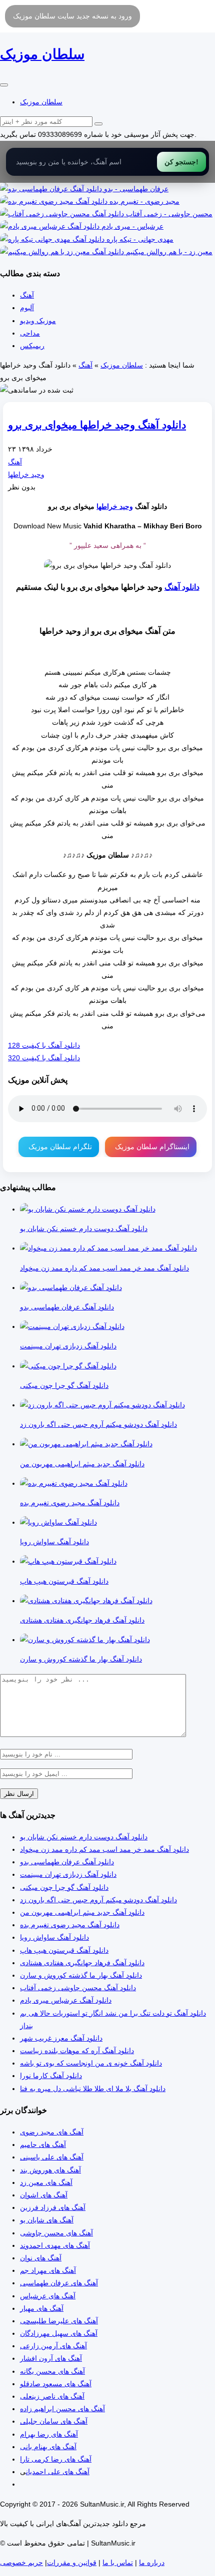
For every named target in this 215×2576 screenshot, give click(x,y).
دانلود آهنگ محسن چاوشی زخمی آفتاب (78, 1988)
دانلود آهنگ (182, 587)
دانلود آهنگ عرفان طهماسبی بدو (67, 1862)
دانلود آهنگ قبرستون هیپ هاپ (64, 1950)
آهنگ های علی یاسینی (52, 2157)
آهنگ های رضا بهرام (49, 2434)
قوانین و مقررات (72, 2563)
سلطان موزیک (41, 102)
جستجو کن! (181, 162)
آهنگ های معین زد (46, 2182)
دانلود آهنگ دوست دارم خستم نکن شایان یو (84, 1837)
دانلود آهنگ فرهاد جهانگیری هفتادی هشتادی (82, 1963)
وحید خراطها (26, 474)
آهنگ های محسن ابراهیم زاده (62, 2409)
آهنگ (27, 295)
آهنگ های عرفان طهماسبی (59, 2283)
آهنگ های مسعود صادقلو (56, 2384)
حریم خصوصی (21, 2563)
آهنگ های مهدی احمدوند (55, 2245)
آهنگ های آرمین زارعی (53, 2346)
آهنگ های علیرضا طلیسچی (59, 2321)
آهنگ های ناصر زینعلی (52, 2396)
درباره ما (152, 2563)
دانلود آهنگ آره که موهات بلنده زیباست (77, 2051)
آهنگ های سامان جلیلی (54, 2421)
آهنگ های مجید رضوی (52, 2132)
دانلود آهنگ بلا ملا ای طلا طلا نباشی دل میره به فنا (93, 2089)
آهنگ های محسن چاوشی (56, 2233)
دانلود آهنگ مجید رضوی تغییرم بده (70, 1925)
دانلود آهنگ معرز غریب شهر (61, 2038)
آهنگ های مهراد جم (48, 2270)
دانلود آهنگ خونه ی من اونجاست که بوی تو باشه (91, 2063)
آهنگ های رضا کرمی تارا (56, 2459)
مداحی (30, 333)
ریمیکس (32, 346)
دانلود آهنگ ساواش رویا (54, 1937)
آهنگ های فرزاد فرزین (53, 2207)
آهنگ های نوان (41, 2258)
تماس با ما (118, 2563)
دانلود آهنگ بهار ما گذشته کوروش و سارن (81, 1975)
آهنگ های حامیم (43, 2145)
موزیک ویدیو (38, 321)
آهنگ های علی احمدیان (58, 2472)
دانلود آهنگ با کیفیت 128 (44, 1045)
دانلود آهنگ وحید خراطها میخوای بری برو (97, 425)
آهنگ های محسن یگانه (52, 2371)
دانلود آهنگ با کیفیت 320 (44, 1058)
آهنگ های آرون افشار (51, 2358)
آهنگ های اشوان (44, 2195)
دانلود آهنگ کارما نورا (51, 2076)
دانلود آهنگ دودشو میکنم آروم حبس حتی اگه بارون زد (98, 1900)
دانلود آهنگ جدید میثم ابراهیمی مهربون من (82, 1912)
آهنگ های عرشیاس (48, 2296)
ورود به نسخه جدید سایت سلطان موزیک (72, 16)
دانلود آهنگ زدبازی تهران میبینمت (68, 1874)
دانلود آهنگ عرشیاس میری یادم (66, 2000)
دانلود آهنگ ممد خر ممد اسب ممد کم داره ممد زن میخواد (104, 1849)
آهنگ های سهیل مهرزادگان (59, 2333)
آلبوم (27, 308)
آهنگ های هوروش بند (50, 2170)
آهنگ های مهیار (42, 2308)
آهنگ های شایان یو (47, 2220)
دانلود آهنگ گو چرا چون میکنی (64, 1887)
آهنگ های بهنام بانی (48, 2447)
